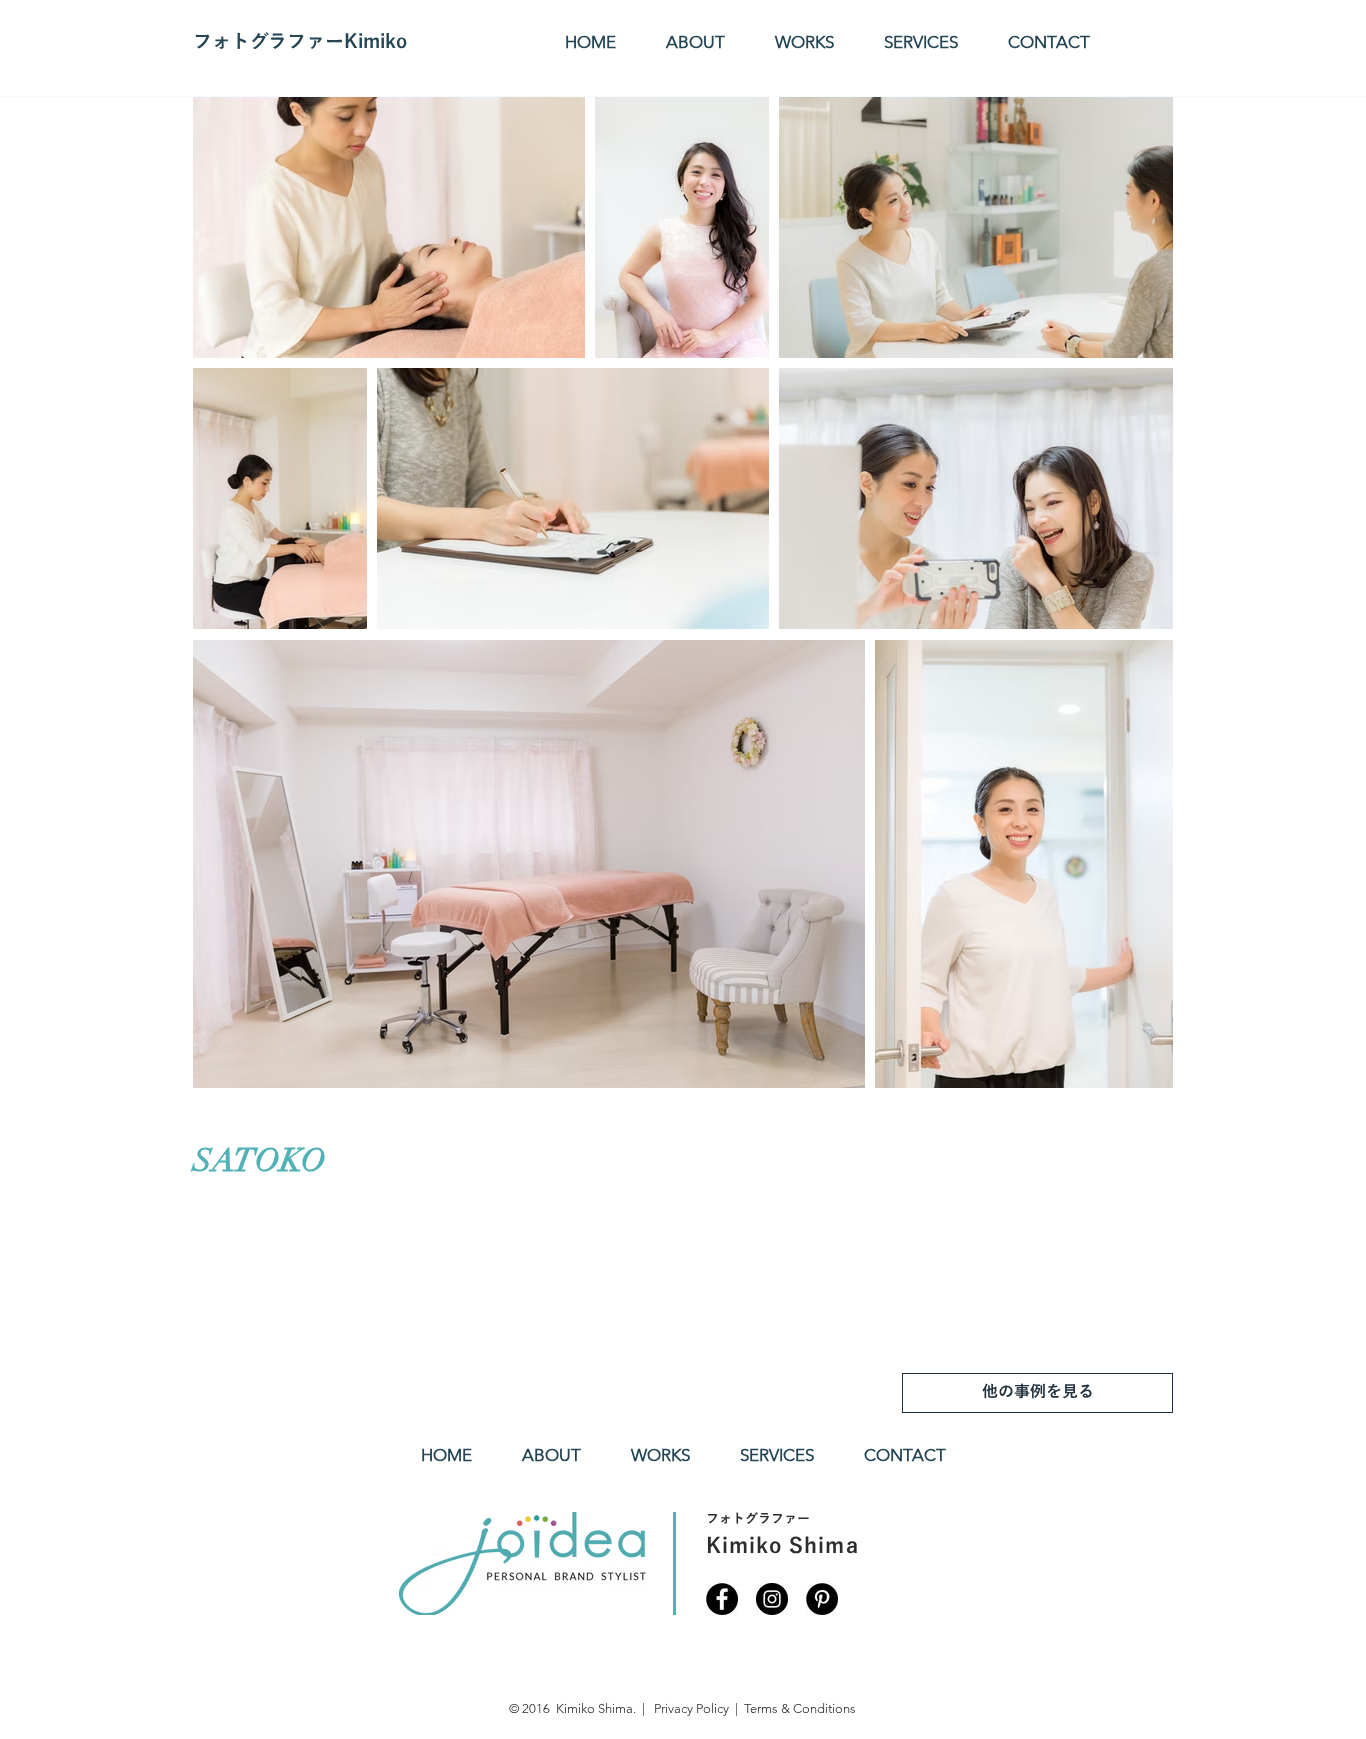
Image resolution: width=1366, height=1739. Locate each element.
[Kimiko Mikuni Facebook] (722, 1599)
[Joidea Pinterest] (822, 1599)
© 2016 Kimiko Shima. (572, 1708)
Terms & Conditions (800, 1708)
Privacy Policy (693, 1708)
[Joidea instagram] (772, 1599)
